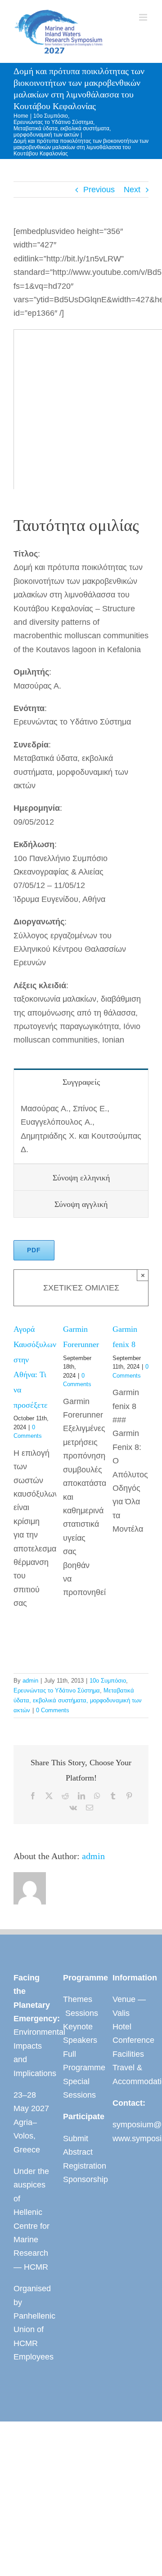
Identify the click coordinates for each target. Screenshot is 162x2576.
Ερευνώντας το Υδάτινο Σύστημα (57, 1690)
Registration (81, 2166)
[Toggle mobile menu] (144, 17)
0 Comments (53, 1710)
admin (30, 1681)
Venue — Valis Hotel (129, 2013)
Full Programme (81, 2061)
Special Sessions (79, 2088)
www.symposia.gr (130, 2139)
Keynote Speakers (80, 2033)
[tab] (81, 1082)
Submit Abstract (78, 2145)
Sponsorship (81, 2179)
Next (132, 190)
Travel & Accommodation (130, 2074)
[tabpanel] (81, 1129)
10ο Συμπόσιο (108, 1681)
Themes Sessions (81, 2006)
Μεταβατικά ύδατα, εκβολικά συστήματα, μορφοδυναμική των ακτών (78, 1700)
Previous (99, 190)
